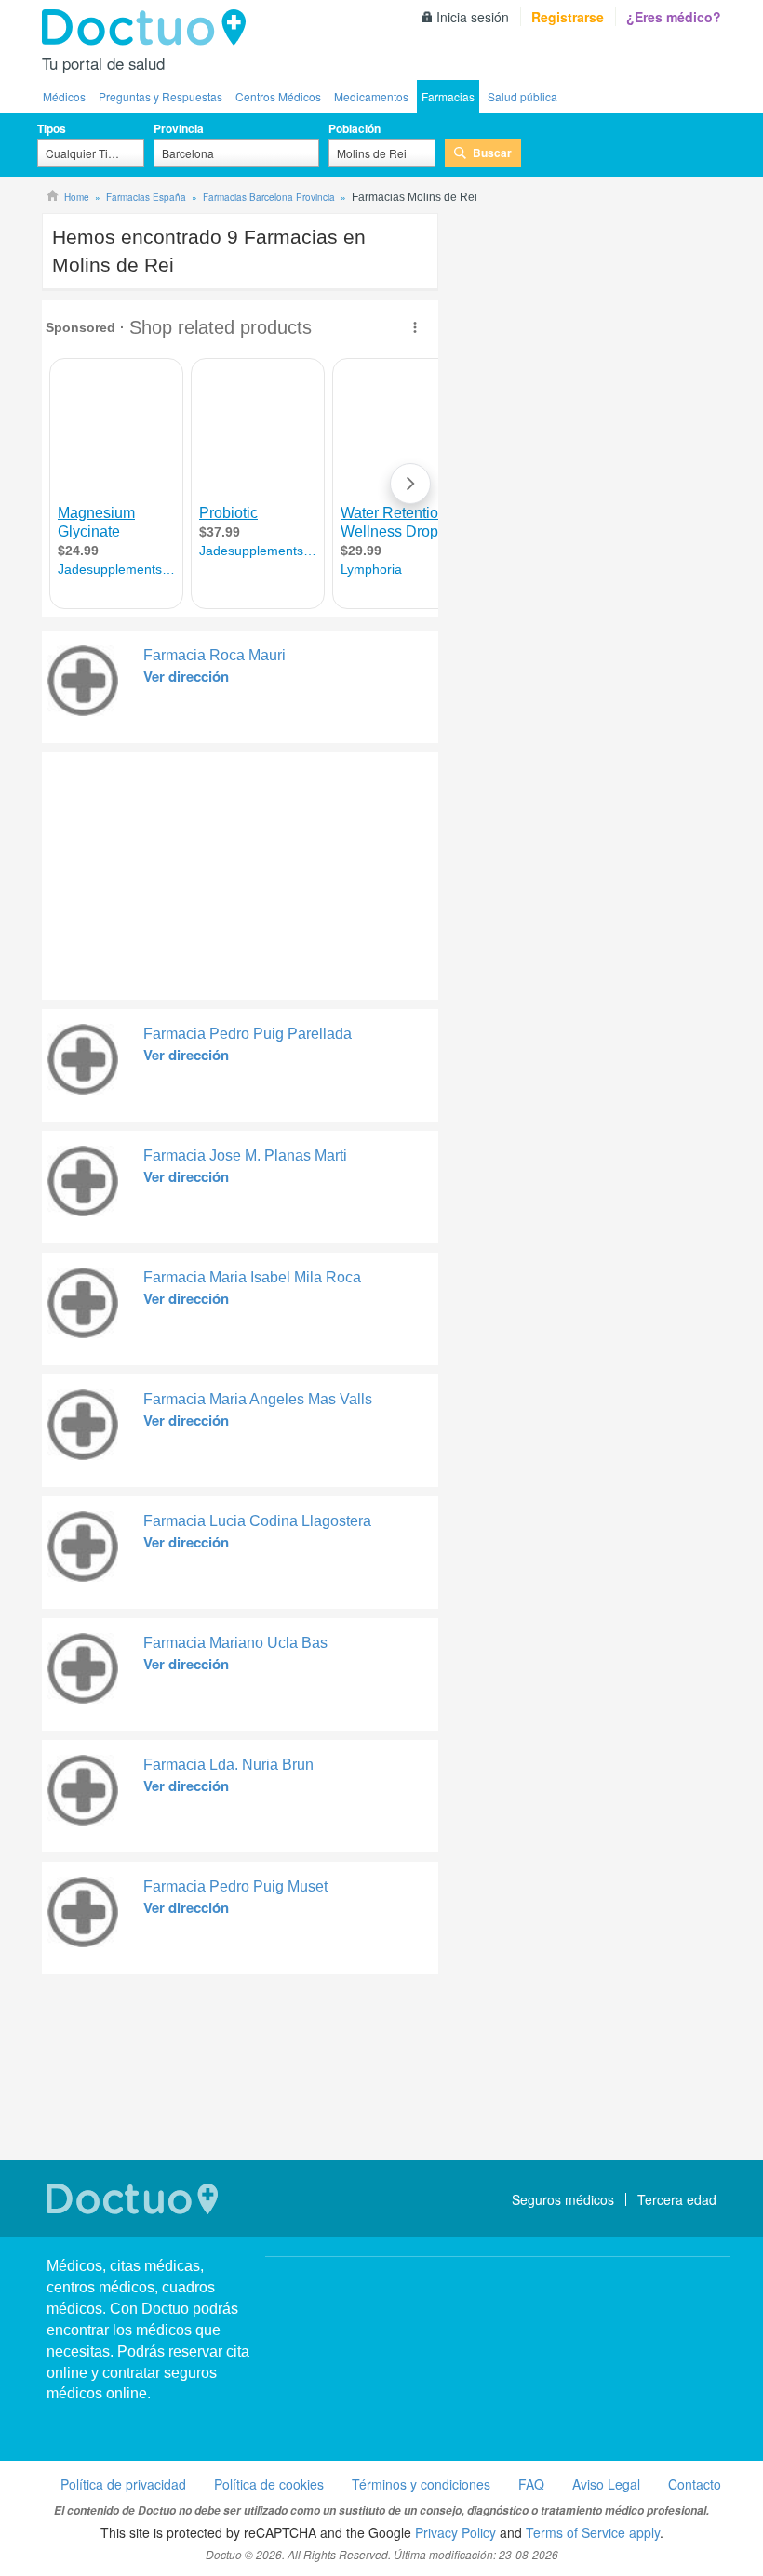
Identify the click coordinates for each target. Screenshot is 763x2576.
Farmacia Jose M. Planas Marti (245, 1155)
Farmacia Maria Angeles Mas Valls (258, 1399)
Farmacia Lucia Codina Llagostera (257, 1521)
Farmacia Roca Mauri (214, 655)
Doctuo (149, 28)
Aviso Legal (606, 2484)
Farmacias (448, 96)
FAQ (531, 2484)
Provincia (179, 128)
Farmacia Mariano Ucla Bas (235, 1643)
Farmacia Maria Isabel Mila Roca (252, 1277)
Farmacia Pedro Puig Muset (235, 1886)
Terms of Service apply (593, 2532)
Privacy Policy (455, 2532)
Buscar (492, 153)
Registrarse (568, 17)
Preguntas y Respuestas (161, 96)
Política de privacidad (123, 2484)
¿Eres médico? (674, 17)
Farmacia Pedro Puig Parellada (248, 1034)
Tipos (52, 128)
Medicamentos (371, 96)
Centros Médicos (278, 96)
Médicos (64, 96)
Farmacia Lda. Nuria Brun (228, 1765)
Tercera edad (677, 2199)
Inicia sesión (473, 17)
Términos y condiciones (421, 2484)
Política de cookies (269, 2484)
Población (355, 128)
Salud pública (522, 96)
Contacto (695, 2484)
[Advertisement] (184, 871)
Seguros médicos (563, 2199)
